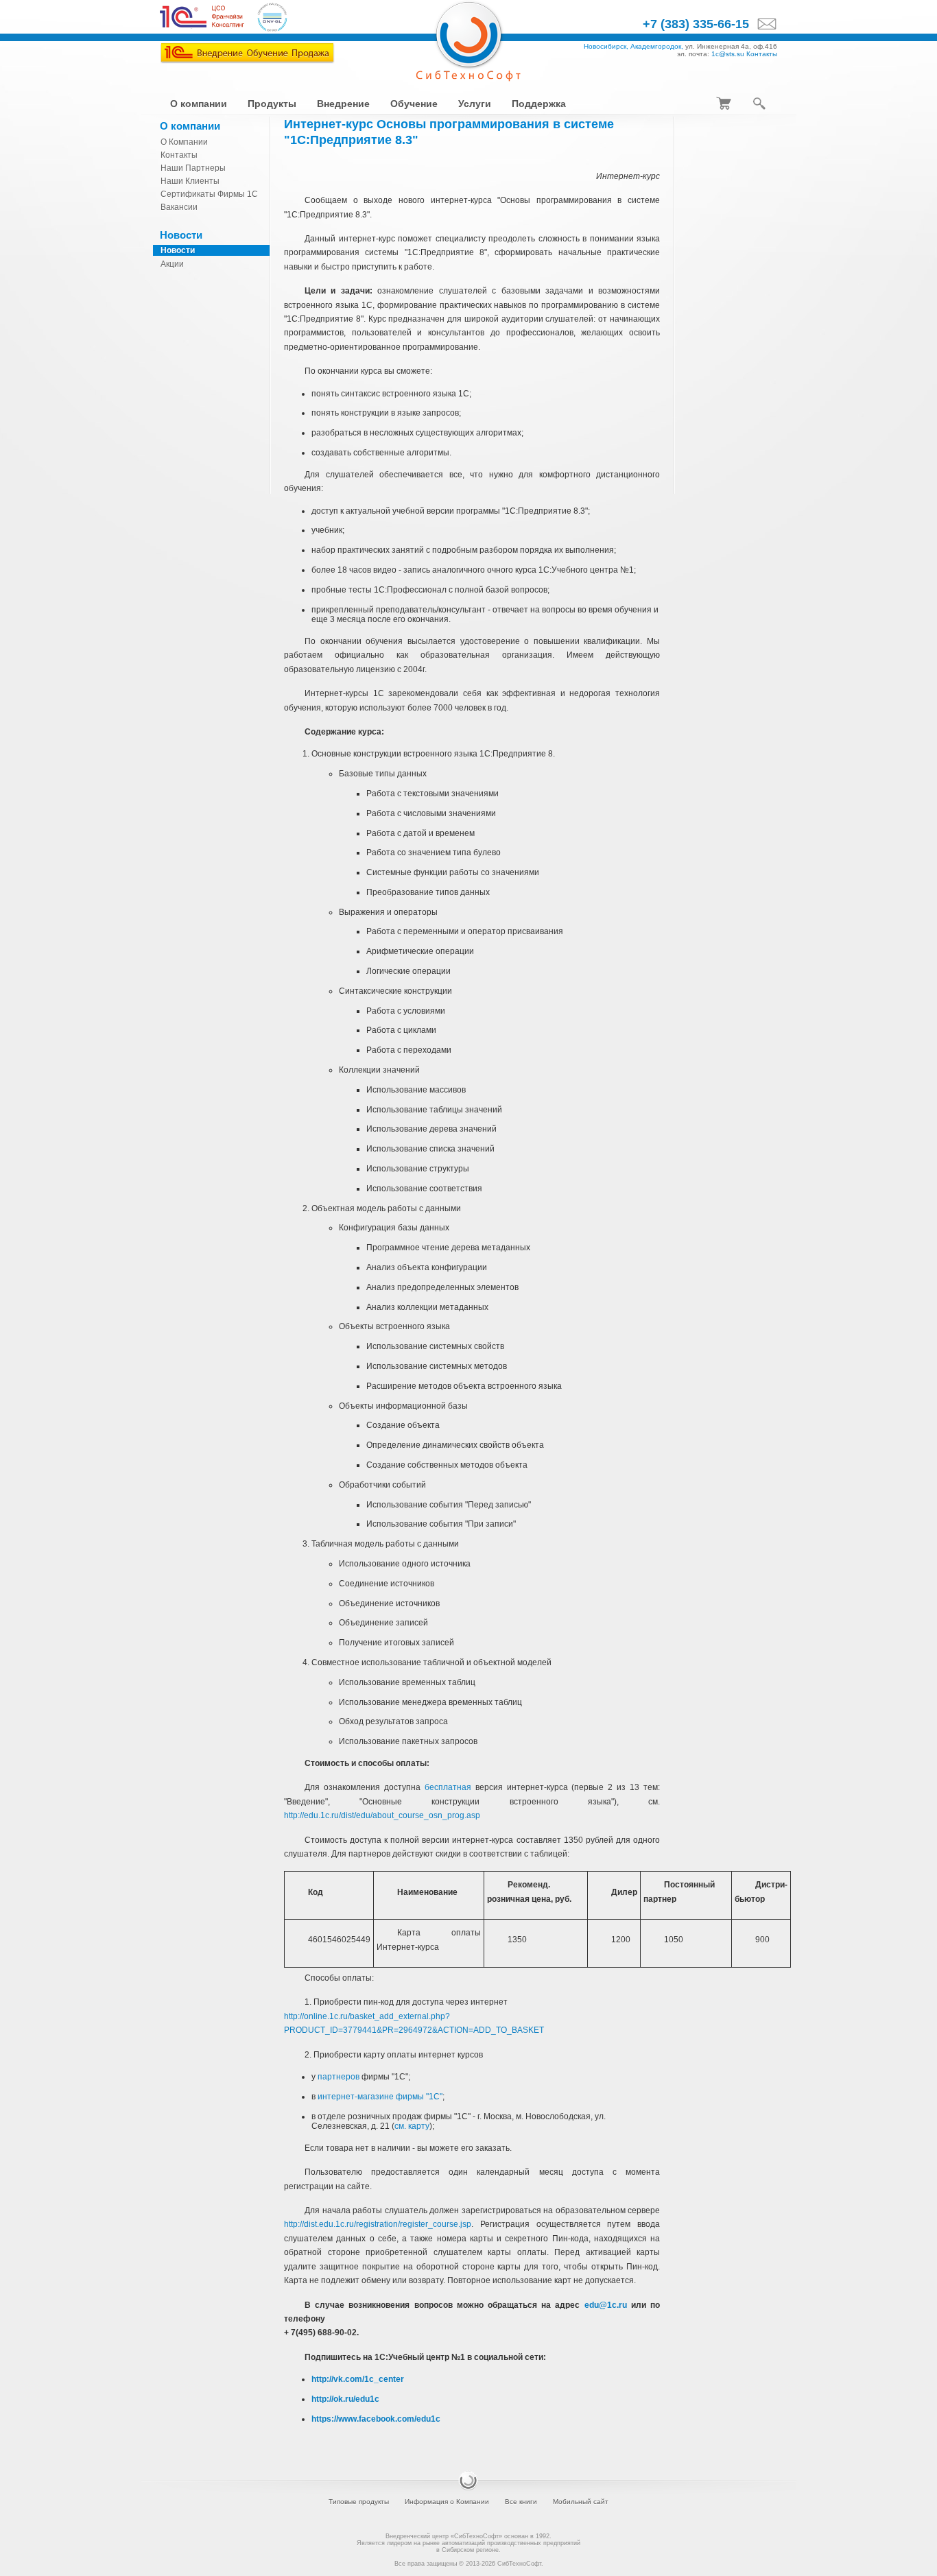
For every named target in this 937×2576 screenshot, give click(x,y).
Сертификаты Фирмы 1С (209, 194)
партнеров (339, 2077)
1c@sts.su (728, 54)
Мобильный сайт (581, 2502)
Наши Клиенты (190, 181)
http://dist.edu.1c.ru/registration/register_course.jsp (378, 2224)
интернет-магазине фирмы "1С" (380, 2097)
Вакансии (179, 207)
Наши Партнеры (193, 168)
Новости (178, 250)
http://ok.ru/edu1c (345, 2399)
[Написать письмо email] (763, 25)
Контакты (762, 54)
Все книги (521, 2502)
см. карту (412, 2126)
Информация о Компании (447, 2502)
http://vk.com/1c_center (358, 2379)
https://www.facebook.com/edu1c (376, 2419)
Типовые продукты (359, 2502)
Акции (172, 264)
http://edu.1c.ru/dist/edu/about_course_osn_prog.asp (382, 1815)
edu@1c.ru (606, 2305)
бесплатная (448, 1787)
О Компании (184, 142)
